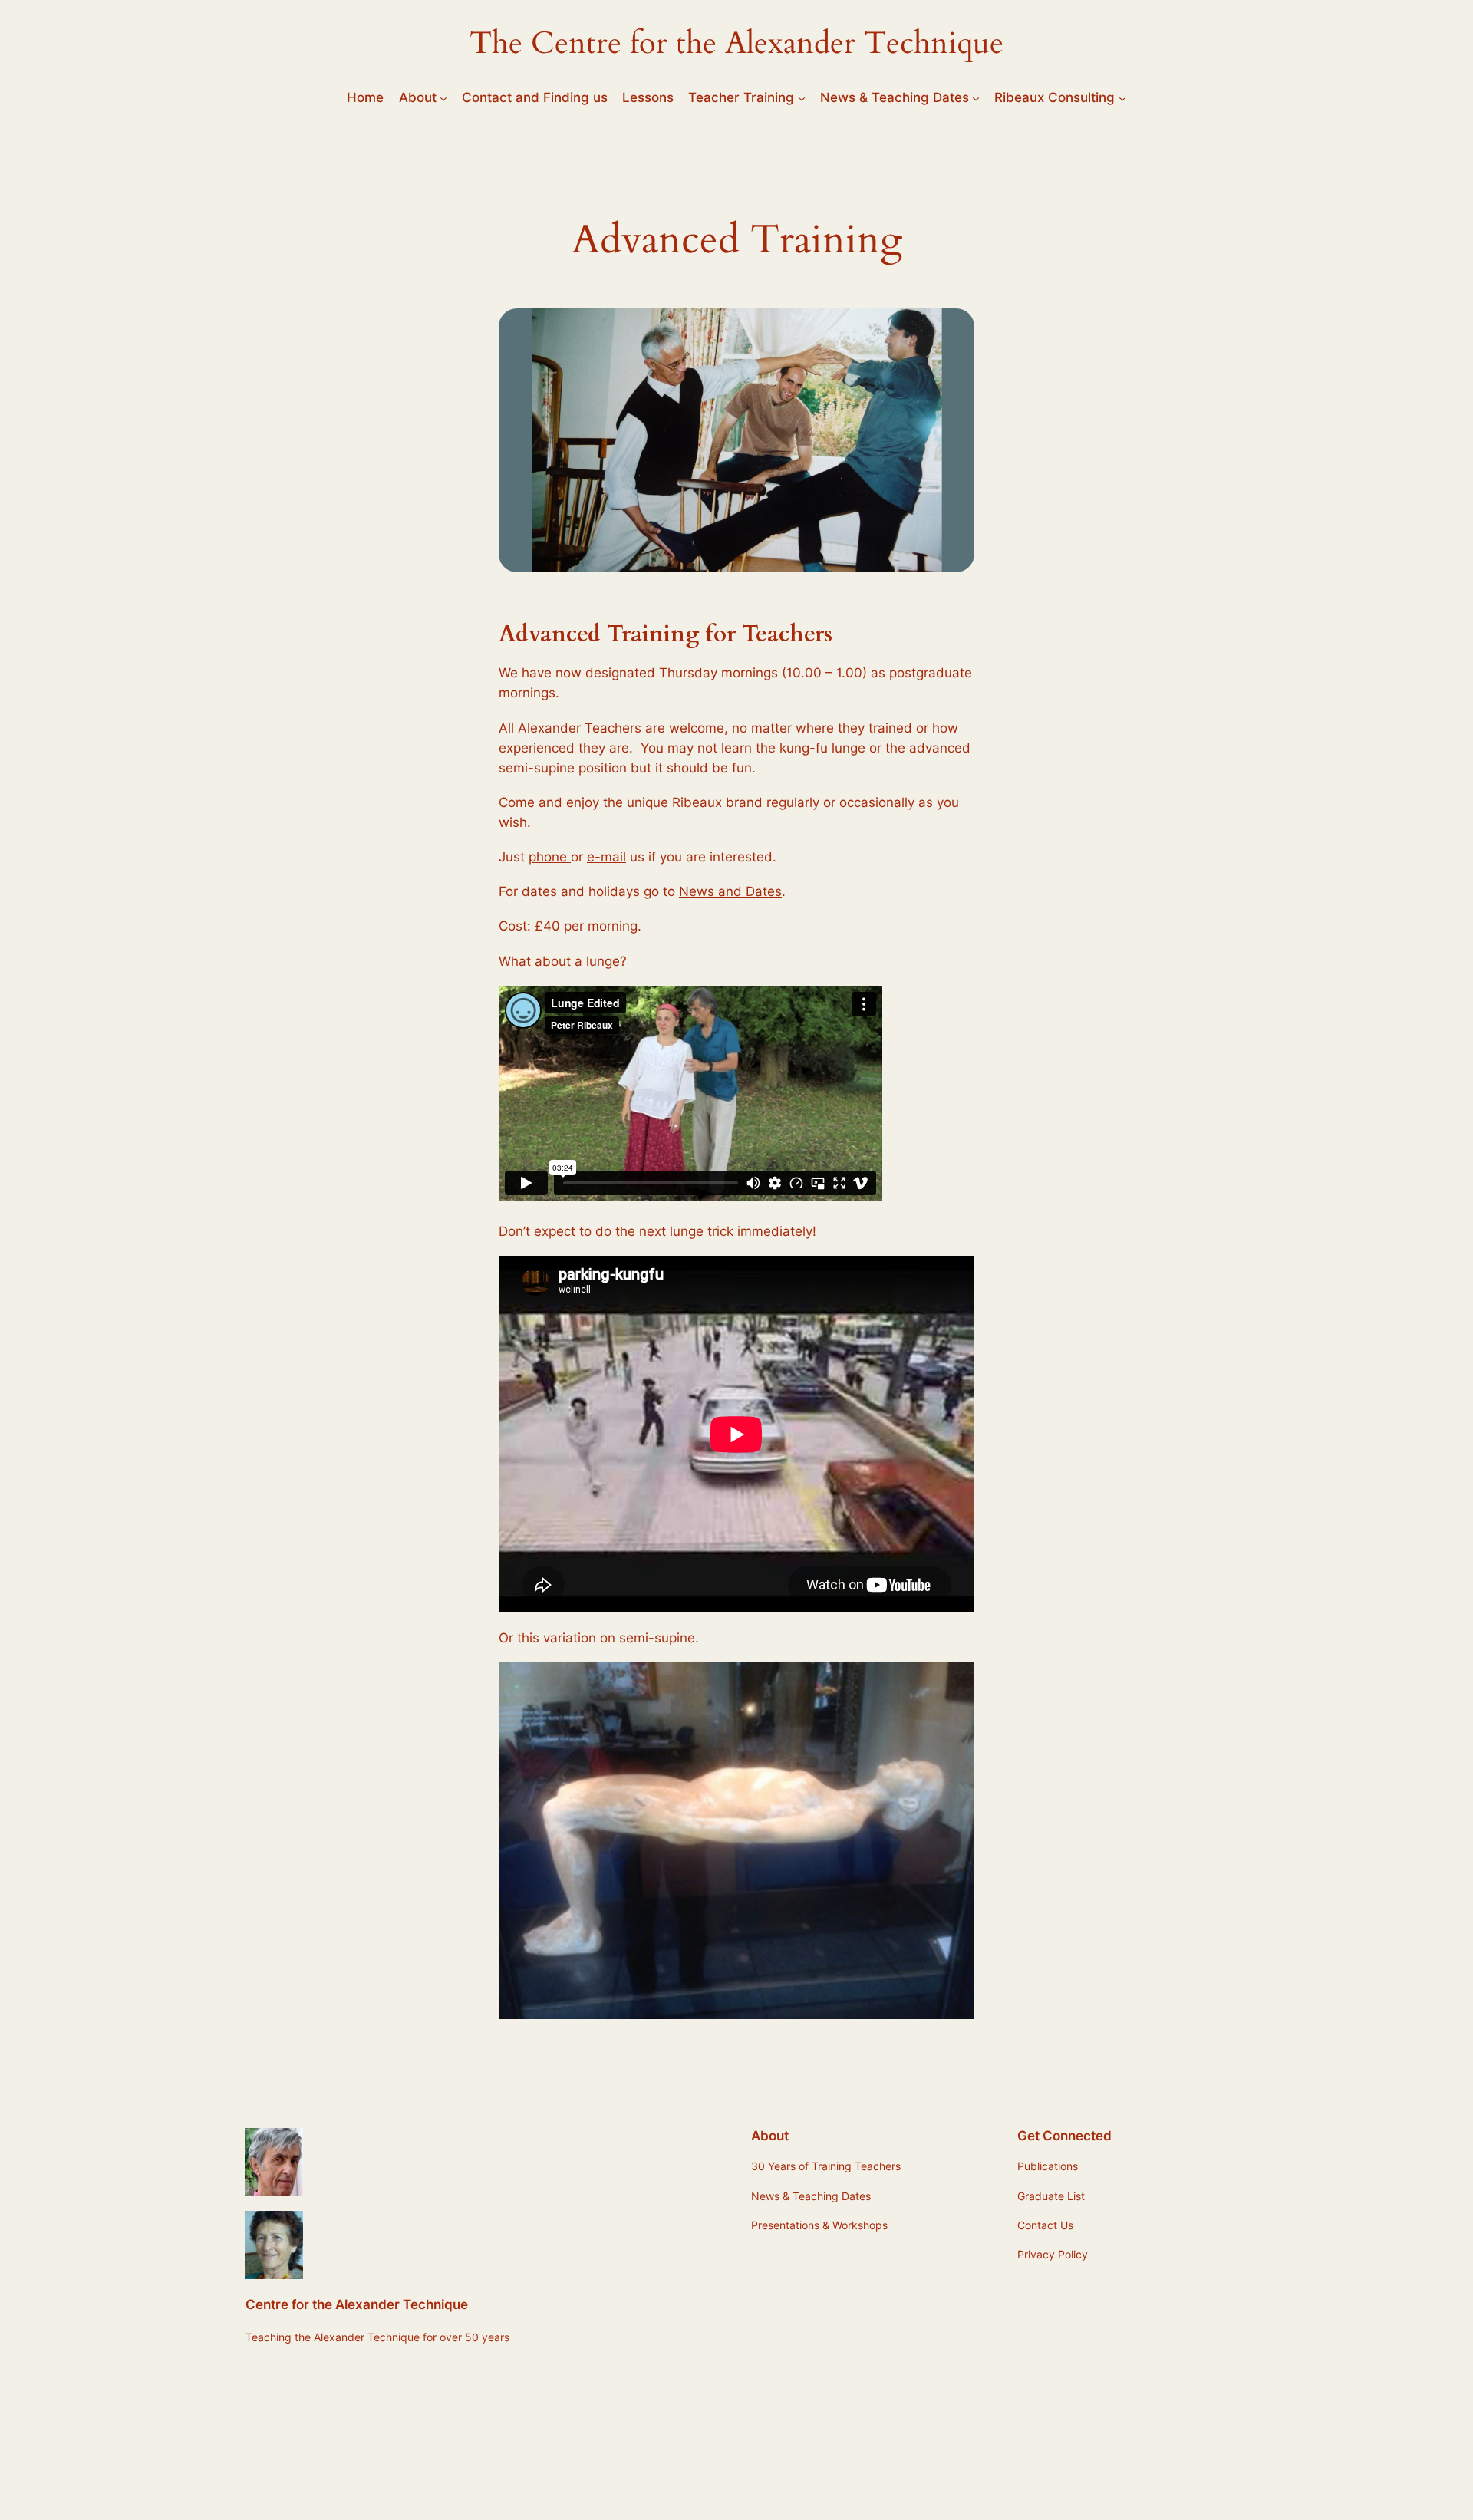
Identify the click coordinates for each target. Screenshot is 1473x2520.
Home (365, 97)
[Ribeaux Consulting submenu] (1122, 97)
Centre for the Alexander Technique (357, 2304)
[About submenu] (443, 97)
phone (550, 857)
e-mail (606, 857)
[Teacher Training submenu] (802, 97)
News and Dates (730, 891)
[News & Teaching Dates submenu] (976, 97)
